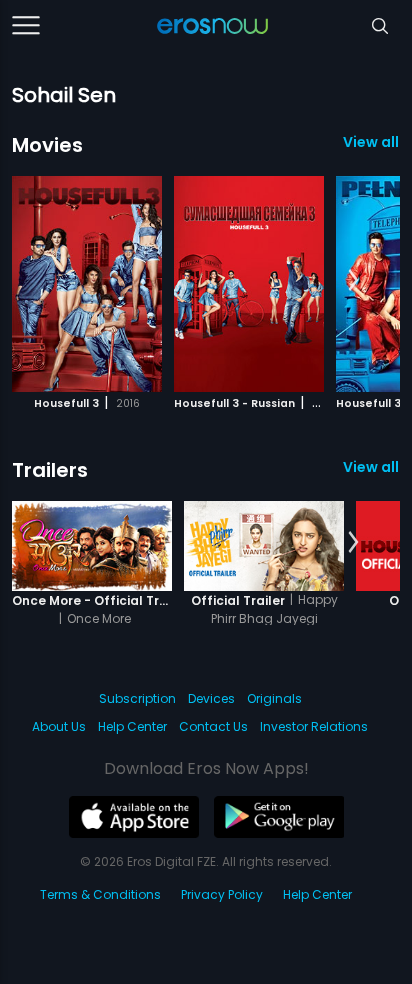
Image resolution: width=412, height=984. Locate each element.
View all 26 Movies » (371, 142)
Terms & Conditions (100, 894)
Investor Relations (314, 726)
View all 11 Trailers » (371, 467)
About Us (59, 726)
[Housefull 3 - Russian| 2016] (249, 284)
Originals (274, 698)
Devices (211, 698)
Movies (47, 145)
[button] (353, 281)
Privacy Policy (222, 894)
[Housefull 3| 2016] (87, 284)
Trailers (50, 470)
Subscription (137, 698)
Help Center (132, 726)
